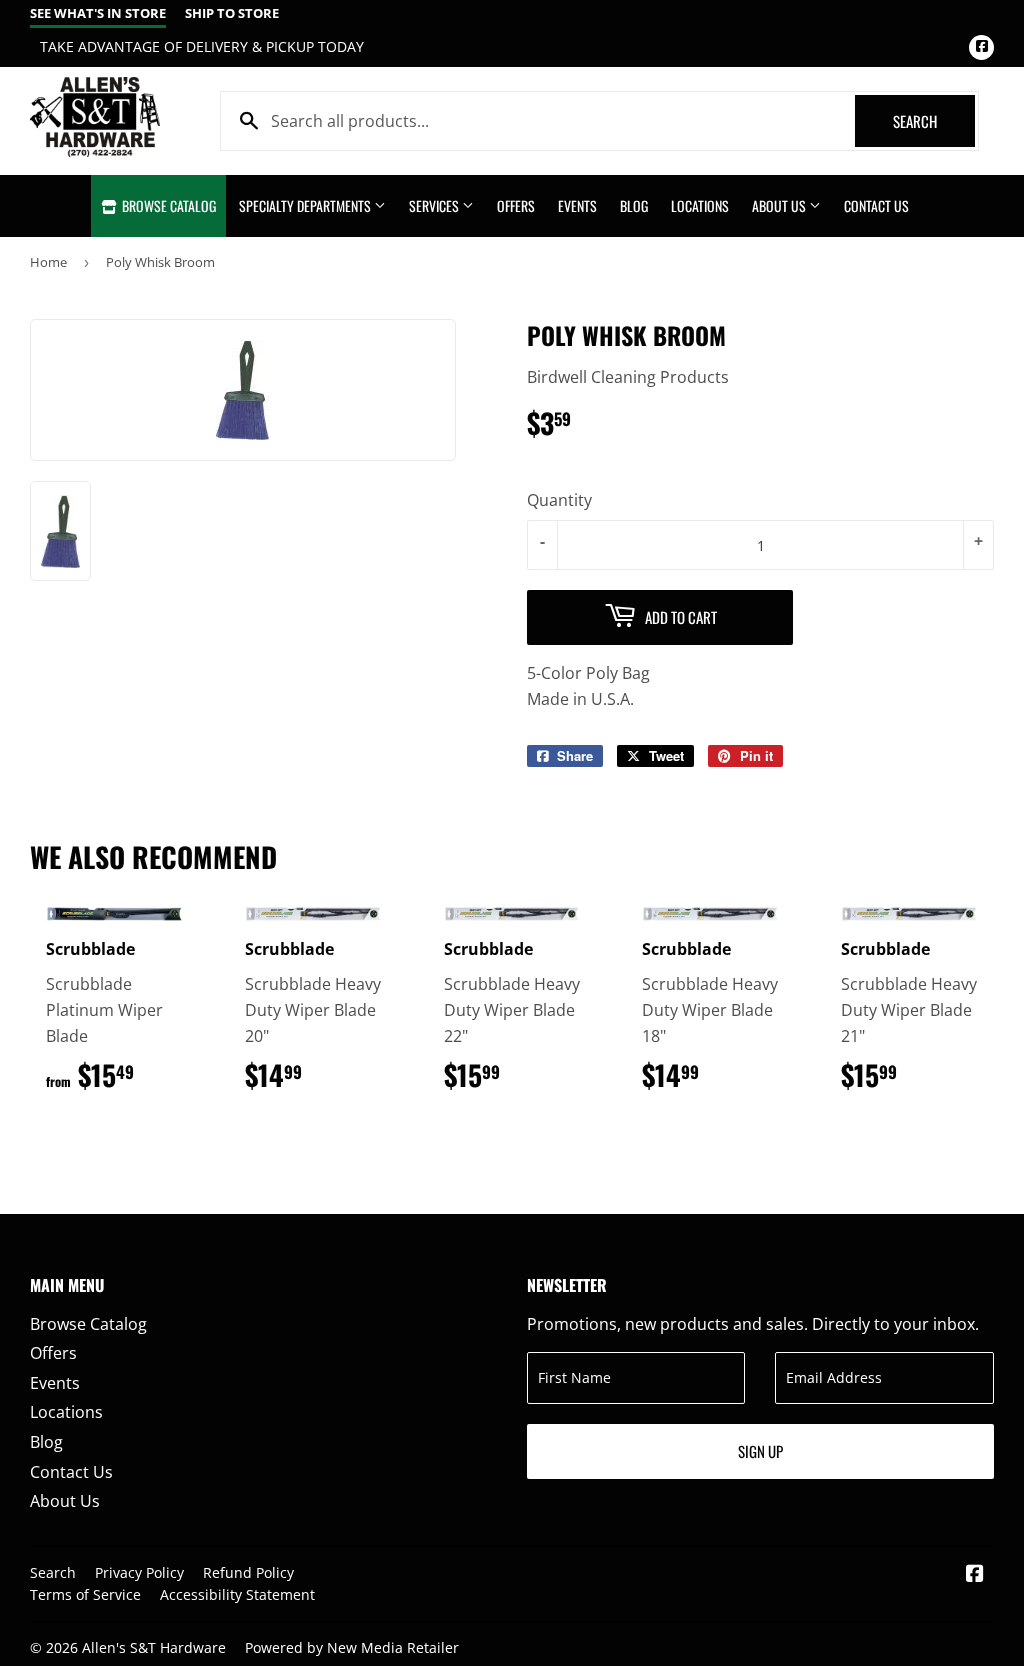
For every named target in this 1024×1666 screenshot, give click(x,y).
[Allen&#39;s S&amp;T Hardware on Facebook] (975, 1575)
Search (934, 121)
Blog (634, 205)
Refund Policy (248, 1572)
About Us (780, 205)
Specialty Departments (306, 205)
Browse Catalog (167, 205)
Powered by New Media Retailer (352, 1647)
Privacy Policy (139, 1572)
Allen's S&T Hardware (154, 1647)
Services (435, 205)
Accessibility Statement (237, 1594)
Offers (516, 205)
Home (48, 262)
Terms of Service (85, 1594)
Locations (700, 205)
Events (577, 205)
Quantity (559, 500)
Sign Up (760, 1451)
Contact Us (876, 205)
